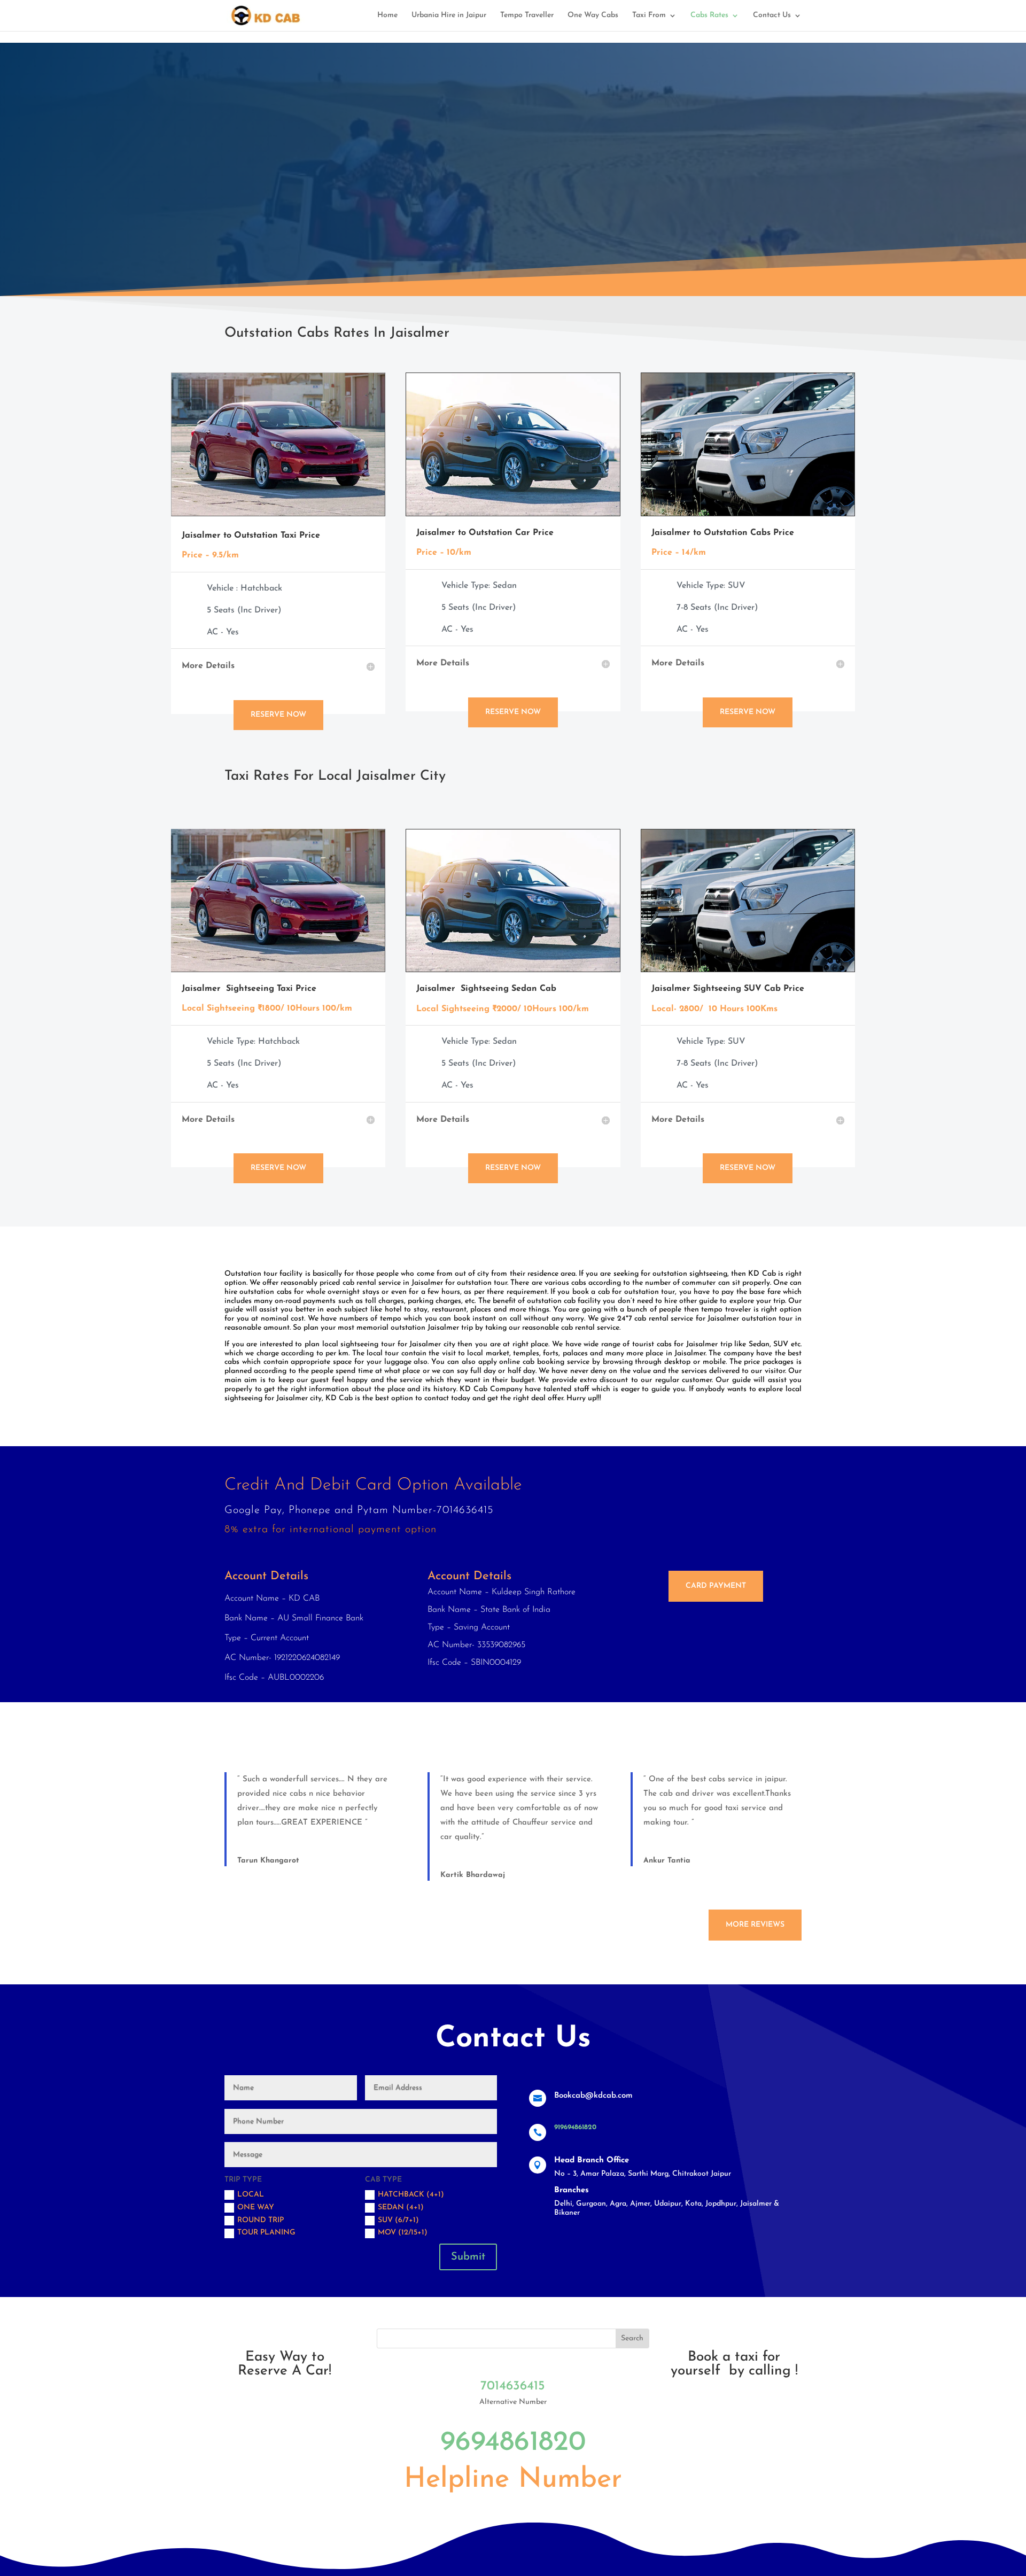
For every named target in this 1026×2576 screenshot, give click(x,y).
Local (251, 2183)
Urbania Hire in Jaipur (449, 15)
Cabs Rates (709, 15)
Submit (468, 2245)
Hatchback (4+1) (411, 2183)
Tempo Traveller (527, 15)
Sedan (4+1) (401, 2196)
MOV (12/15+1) (403, 2221)
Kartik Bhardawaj (473, 1863)
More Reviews (755, 1913)
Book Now (264, 205)
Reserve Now (278, 703)
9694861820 (513, 2431)
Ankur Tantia (667, 1849)
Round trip (261, 2209)
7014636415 (513, 2375)
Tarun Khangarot (268, 1849)
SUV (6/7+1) (398, 2209)
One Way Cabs (593, 15)
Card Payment (716, 1574)
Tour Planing (266, 2221)
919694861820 (575, 2116)
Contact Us (772, 15)
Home (387, 15)
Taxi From (649, 15)
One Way (256, 2196)
